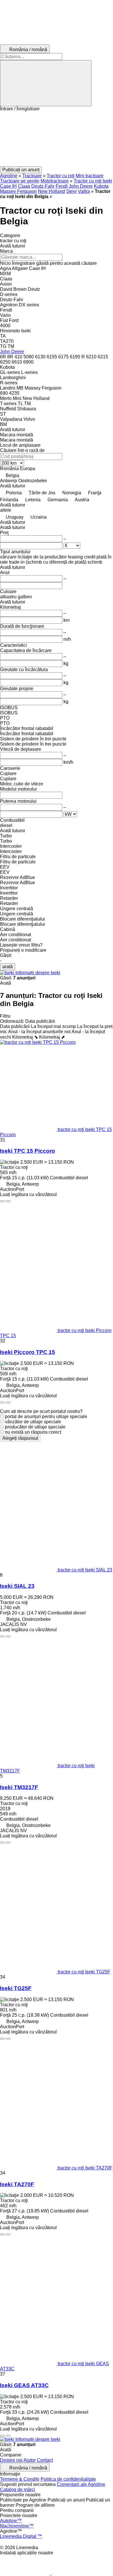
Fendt (62, 186)
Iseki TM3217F (19, 1787)
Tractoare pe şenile (20, 181)
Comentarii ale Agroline (81, 2484)
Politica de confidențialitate (68, 2479)
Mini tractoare (90, 176)
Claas (24, 186)
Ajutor (30, 2460)
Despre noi (11, 2460)
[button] (57, 139)
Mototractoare (55, 181)
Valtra (84, 191)
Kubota (101, 186)
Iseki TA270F (17, 2184)
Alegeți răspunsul (20, 1438)
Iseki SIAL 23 (17, 1586)
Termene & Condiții (20, 2479)
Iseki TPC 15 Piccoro (28, 1151)
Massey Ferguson (18, 191)
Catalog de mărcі (18, 2490)
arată (8, 967)
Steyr (71, 191)
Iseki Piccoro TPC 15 (28, 1352)
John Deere (81, 186)
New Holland (51, 191)
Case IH (8, 186)
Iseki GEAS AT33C (24, 2385)
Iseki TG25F (16, 1988)
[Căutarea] (46, 83)
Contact (45, 2460)
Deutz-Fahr (43, 186)
